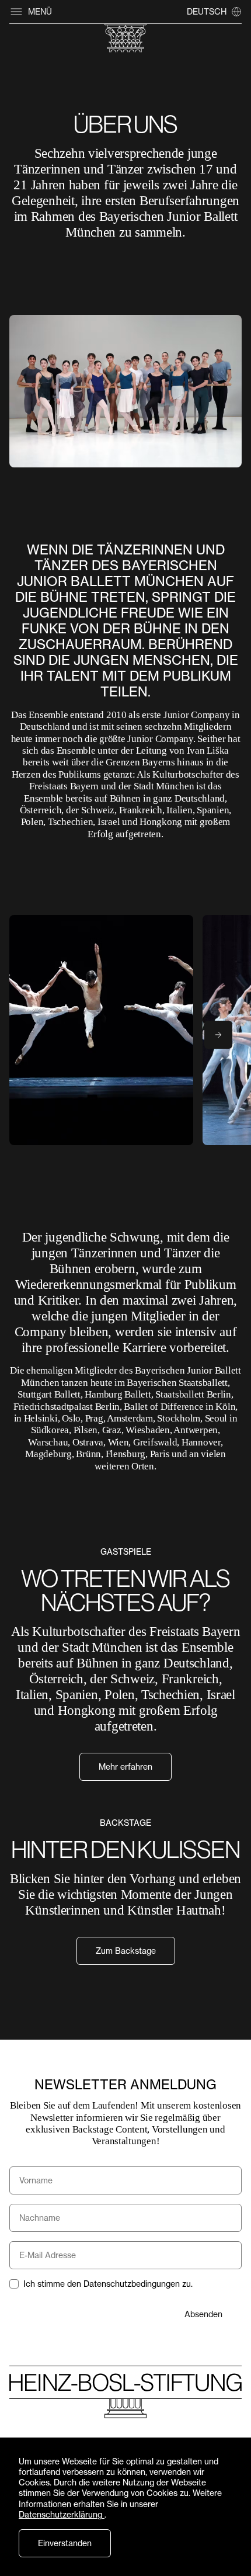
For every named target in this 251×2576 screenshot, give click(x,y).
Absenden (203, 2314)
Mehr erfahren (125, 1767)
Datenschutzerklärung (62, 2514)
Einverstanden (65, 2543)
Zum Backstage (126, 1951)
